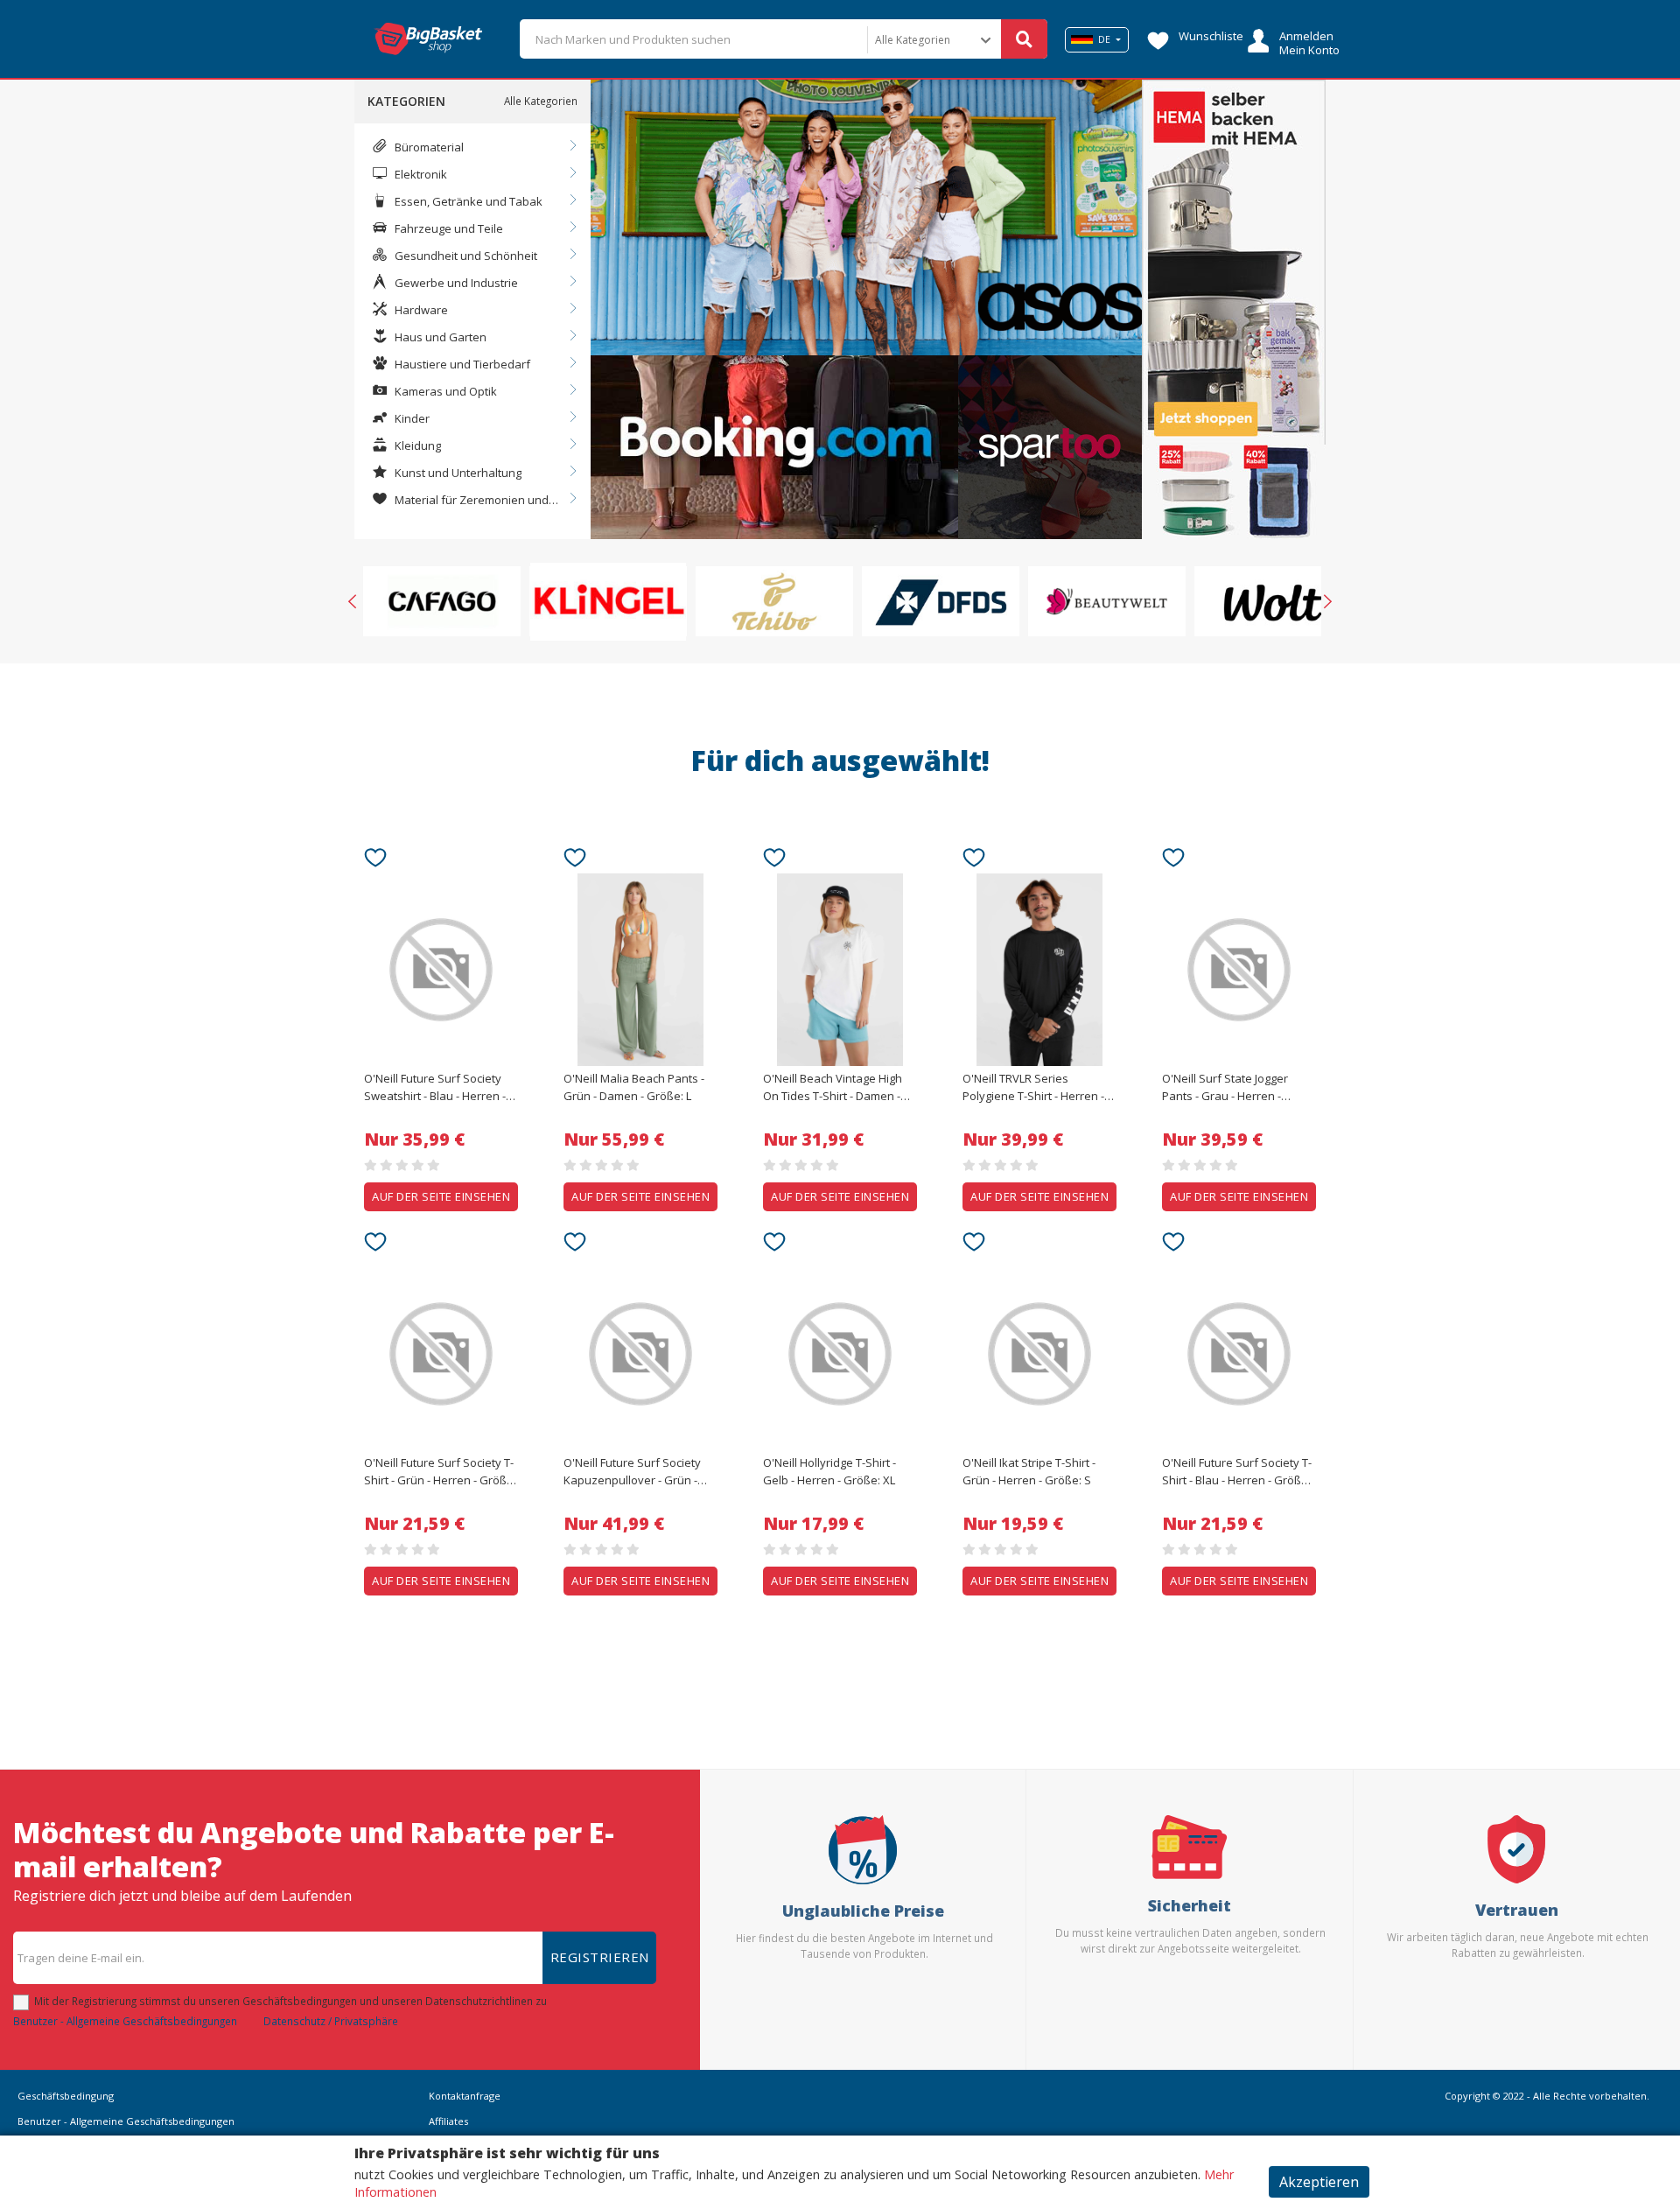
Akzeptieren (1319, 2182)
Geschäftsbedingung (66, 2096)
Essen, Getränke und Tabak (467, 201)
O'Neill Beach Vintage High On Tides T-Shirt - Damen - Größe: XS (833, 1088)
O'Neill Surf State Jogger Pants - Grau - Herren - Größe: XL (1225, 1088)
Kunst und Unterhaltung (457, 473)
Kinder (411, 418)
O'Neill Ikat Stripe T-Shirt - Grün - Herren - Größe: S (1029, 1471)
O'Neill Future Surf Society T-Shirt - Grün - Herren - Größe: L (440, 1472)
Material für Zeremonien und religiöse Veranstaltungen (460, 501)
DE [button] (1104, 39)
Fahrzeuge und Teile (448, 228)
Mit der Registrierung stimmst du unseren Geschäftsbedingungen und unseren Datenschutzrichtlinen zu (290, 2001)
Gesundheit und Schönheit (465, 256)
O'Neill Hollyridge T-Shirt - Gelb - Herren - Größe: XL (829, 1471)
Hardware (420, 310)
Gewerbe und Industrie (455, 283)
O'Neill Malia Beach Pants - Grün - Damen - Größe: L (634, 1087)
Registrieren (600, 1957)
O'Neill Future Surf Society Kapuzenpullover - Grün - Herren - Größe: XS (632, 1472)
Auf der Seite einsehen (441, 1196)
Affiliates (448, 2121)
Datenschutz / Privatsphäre (331, 2021)
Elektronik (420, 174)
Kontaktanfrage (465, 2096)
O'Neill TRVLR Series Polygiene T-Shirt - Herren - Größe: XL (1033, 1088)
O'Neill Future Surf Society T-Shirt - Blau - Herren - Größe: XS (1237, 1472)
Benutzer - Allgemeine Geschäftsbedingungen (125, 2021)
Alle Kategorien (541, 101)
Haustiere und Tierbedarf (461, 364)
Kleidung (416, 445)
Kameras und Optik (444, 391)
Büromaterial (428, 147)
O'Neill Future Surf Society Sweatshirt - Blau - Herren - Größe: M (435, 1088)
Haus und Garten (439, 337)
